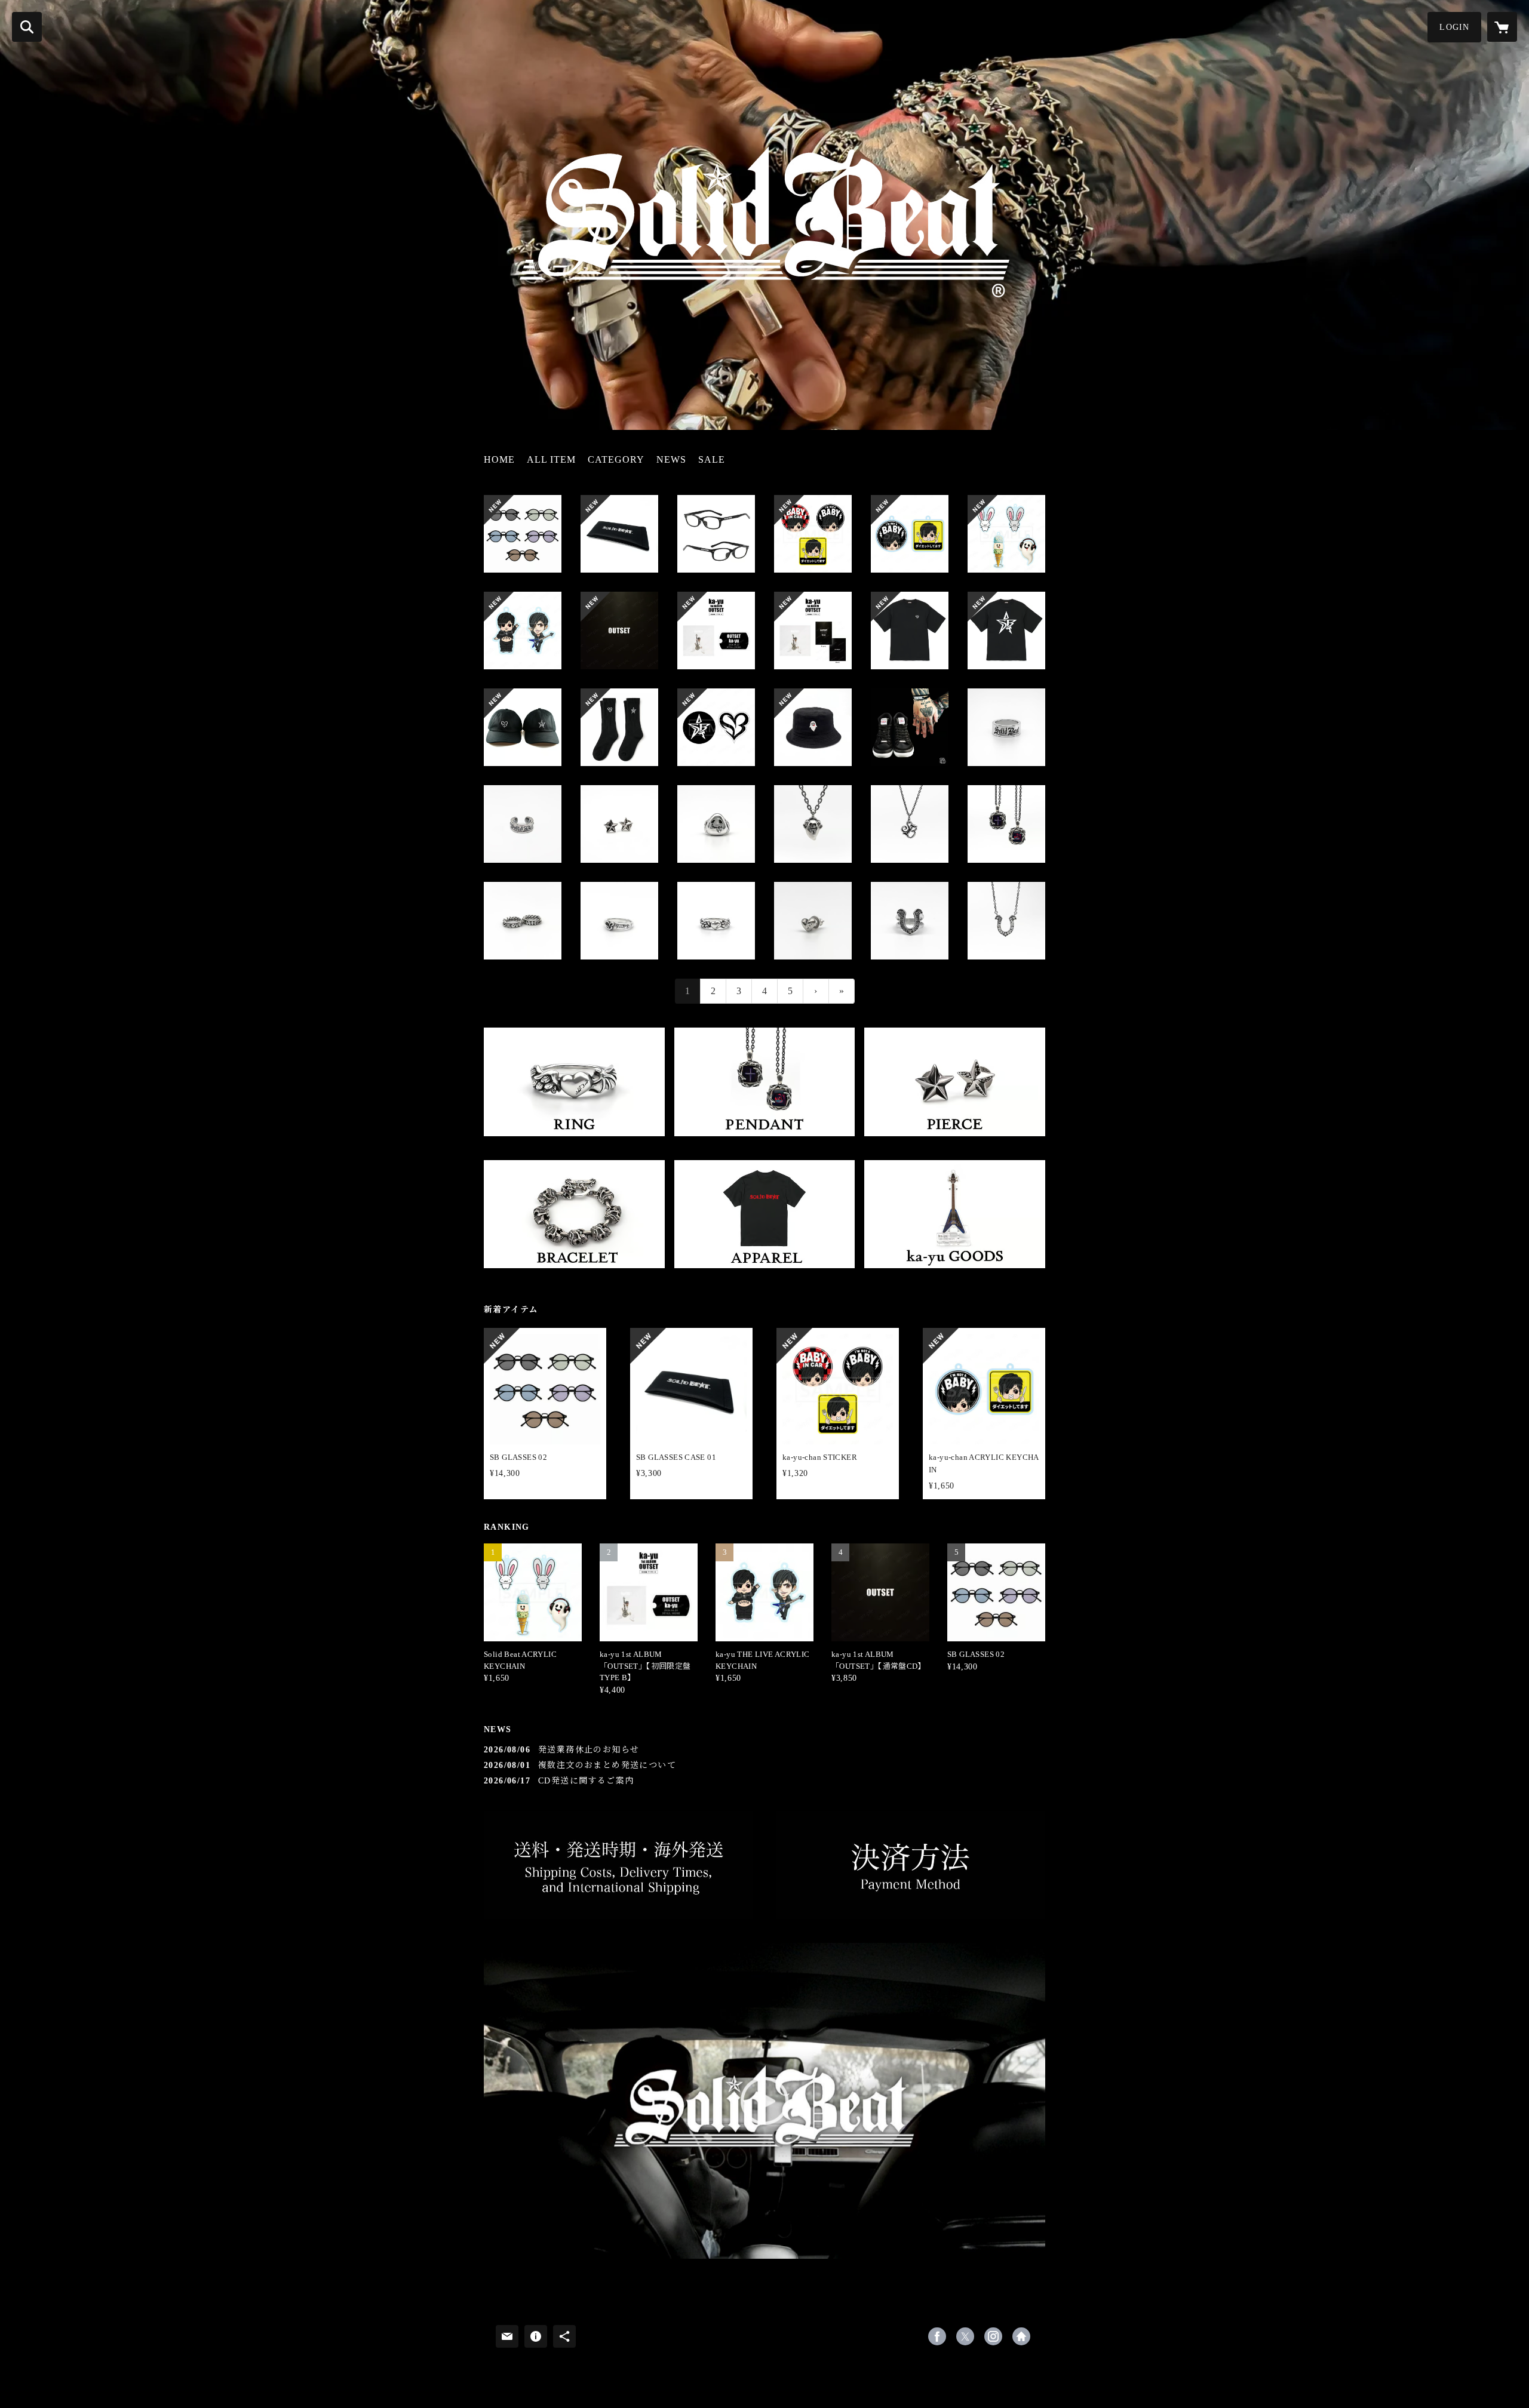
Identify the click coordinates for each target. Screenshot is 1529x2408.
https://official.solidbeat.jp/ (1021, 2336)
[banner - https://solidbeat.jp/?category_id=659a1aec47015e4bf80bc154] (955, 1214)
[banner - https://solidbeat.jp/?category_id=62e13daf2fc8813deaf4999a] (765, 1214)
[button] (1454, 27)
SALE (712, 459)
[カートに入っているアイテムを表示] (1502, 27)
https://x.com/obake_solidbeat (965, 2336)
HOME (499, 459)
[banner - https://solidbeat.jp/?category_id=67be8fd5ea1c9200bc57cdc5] (574, 1214)
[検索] (27, 27)
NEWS (671, 459)
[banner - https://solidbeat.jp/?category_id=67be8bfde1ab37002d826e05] (955, 1082)
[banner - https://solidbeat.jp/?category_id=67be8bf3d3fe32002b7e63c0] (765, 1082)
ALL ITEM (551, 459)
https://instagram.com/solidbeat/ (993, 2336)
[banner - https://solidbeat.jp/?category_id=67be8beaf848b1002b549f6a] (574, 1082)
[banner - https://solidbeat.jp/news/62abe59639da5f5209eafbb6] (618, 1865)
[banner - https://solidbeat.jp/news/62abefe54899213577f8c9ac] (911, 1865)
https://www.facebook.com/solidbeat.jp (937, 2336)
